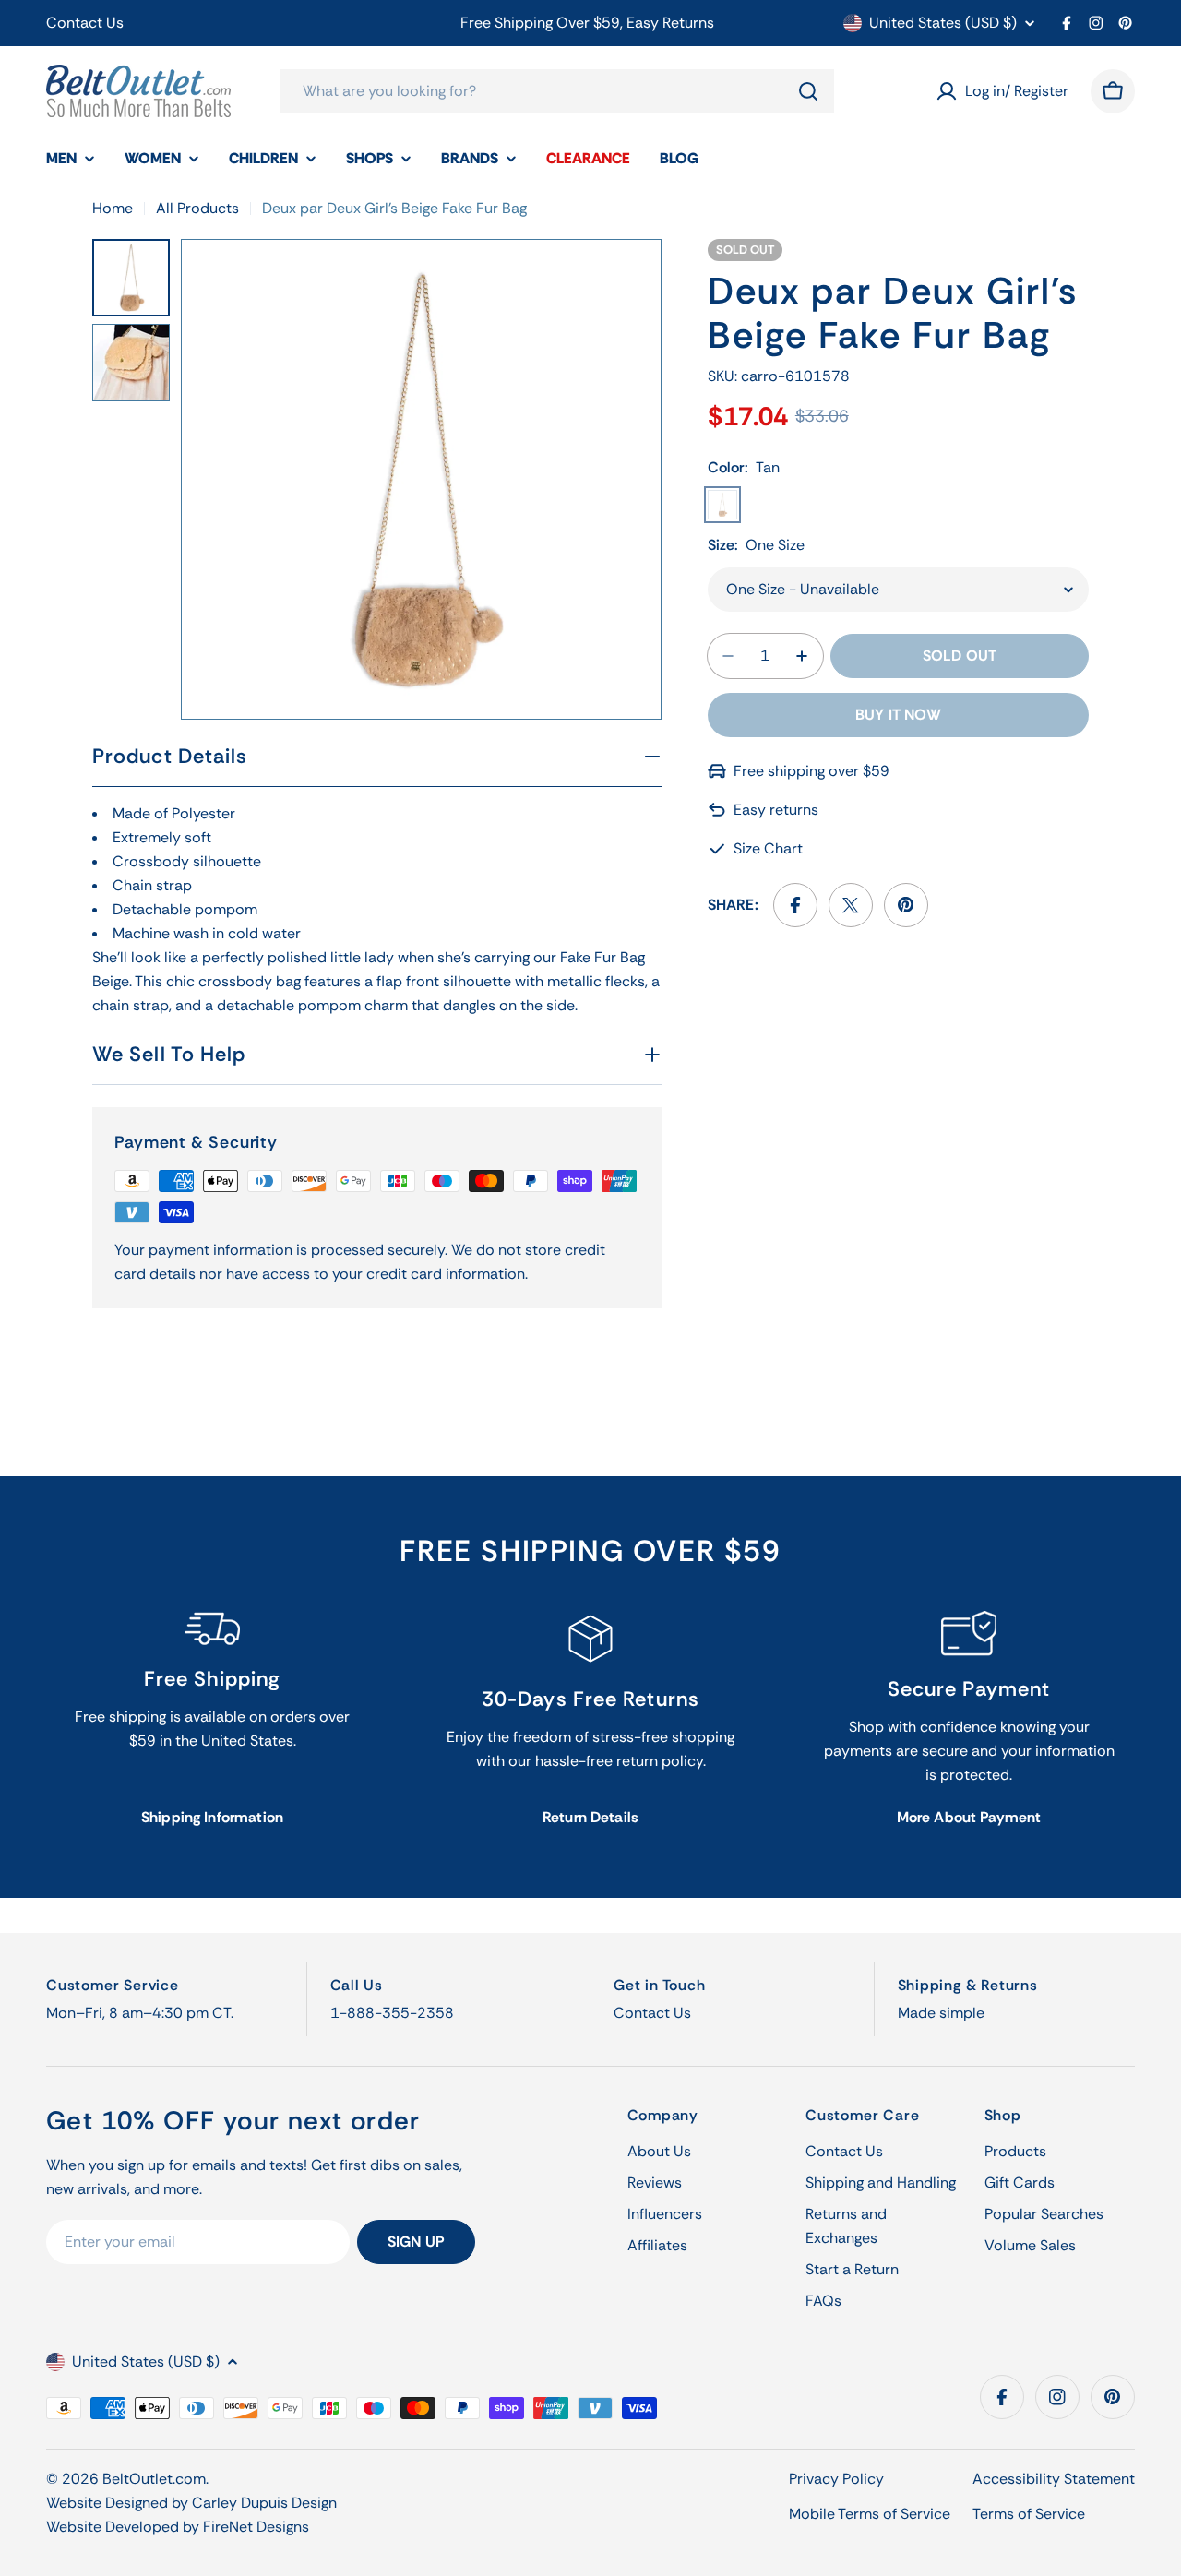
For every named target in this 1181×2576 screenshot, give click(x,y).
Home (113, 208)
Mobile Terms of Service (870, 2514)
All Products (197, 208)
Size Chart (768, 848)
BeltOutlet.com (154, 2479)
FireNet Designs (256, 2527)
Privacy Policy (836, 2479)
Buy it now (898, 715)
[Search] (808, 91)
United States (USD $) (943, 23)
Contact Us (85, 23)
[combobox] (557, 91)
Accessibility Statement (1054, 2479)
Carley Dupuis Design (264, 2503)
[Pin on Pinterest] (906, 905)
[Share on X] (851, 905)
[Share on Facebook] (795, 905)
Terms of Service (1029, 2514)
